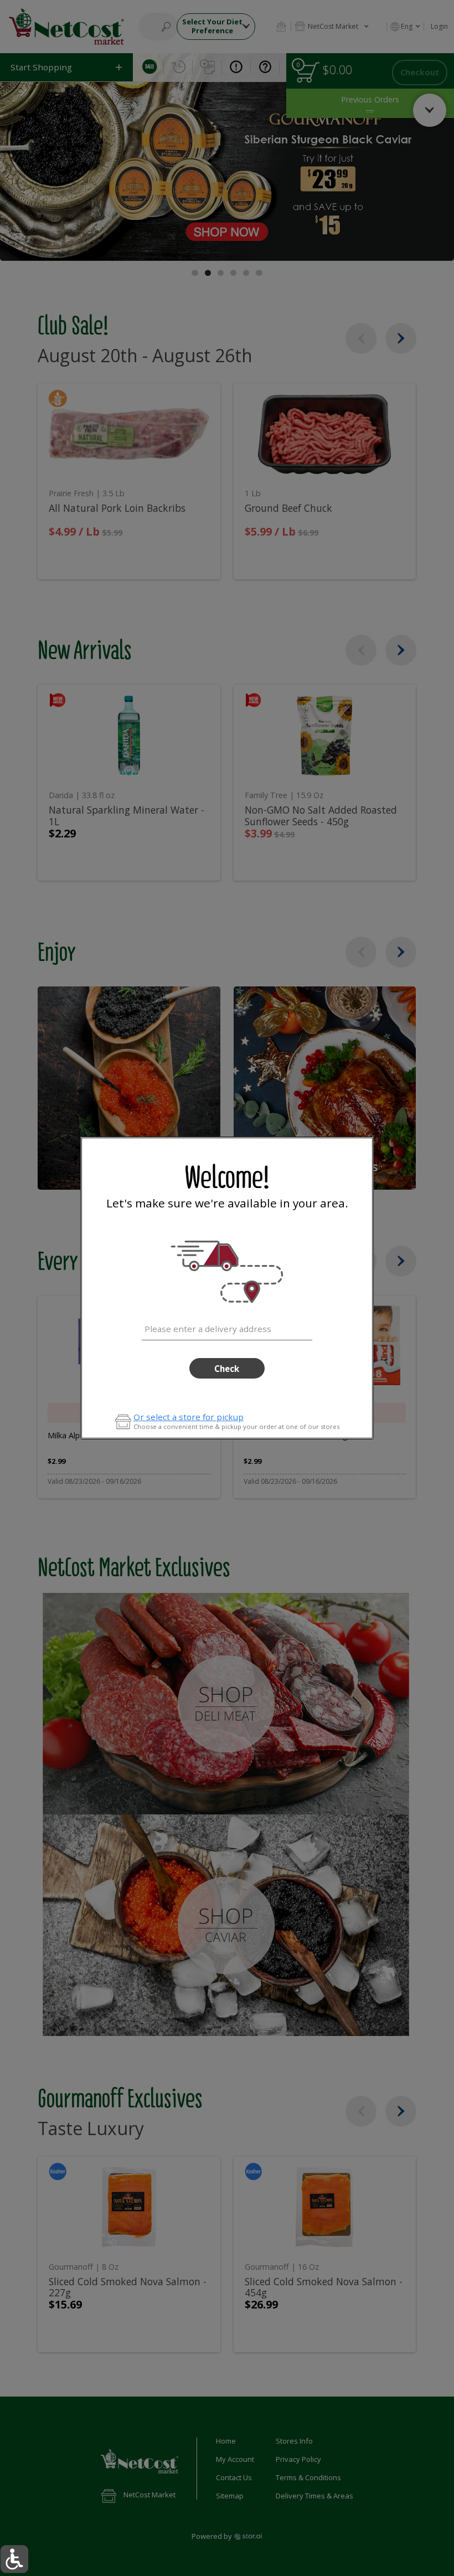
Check (227, 1369)
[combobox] (227, 1327)
